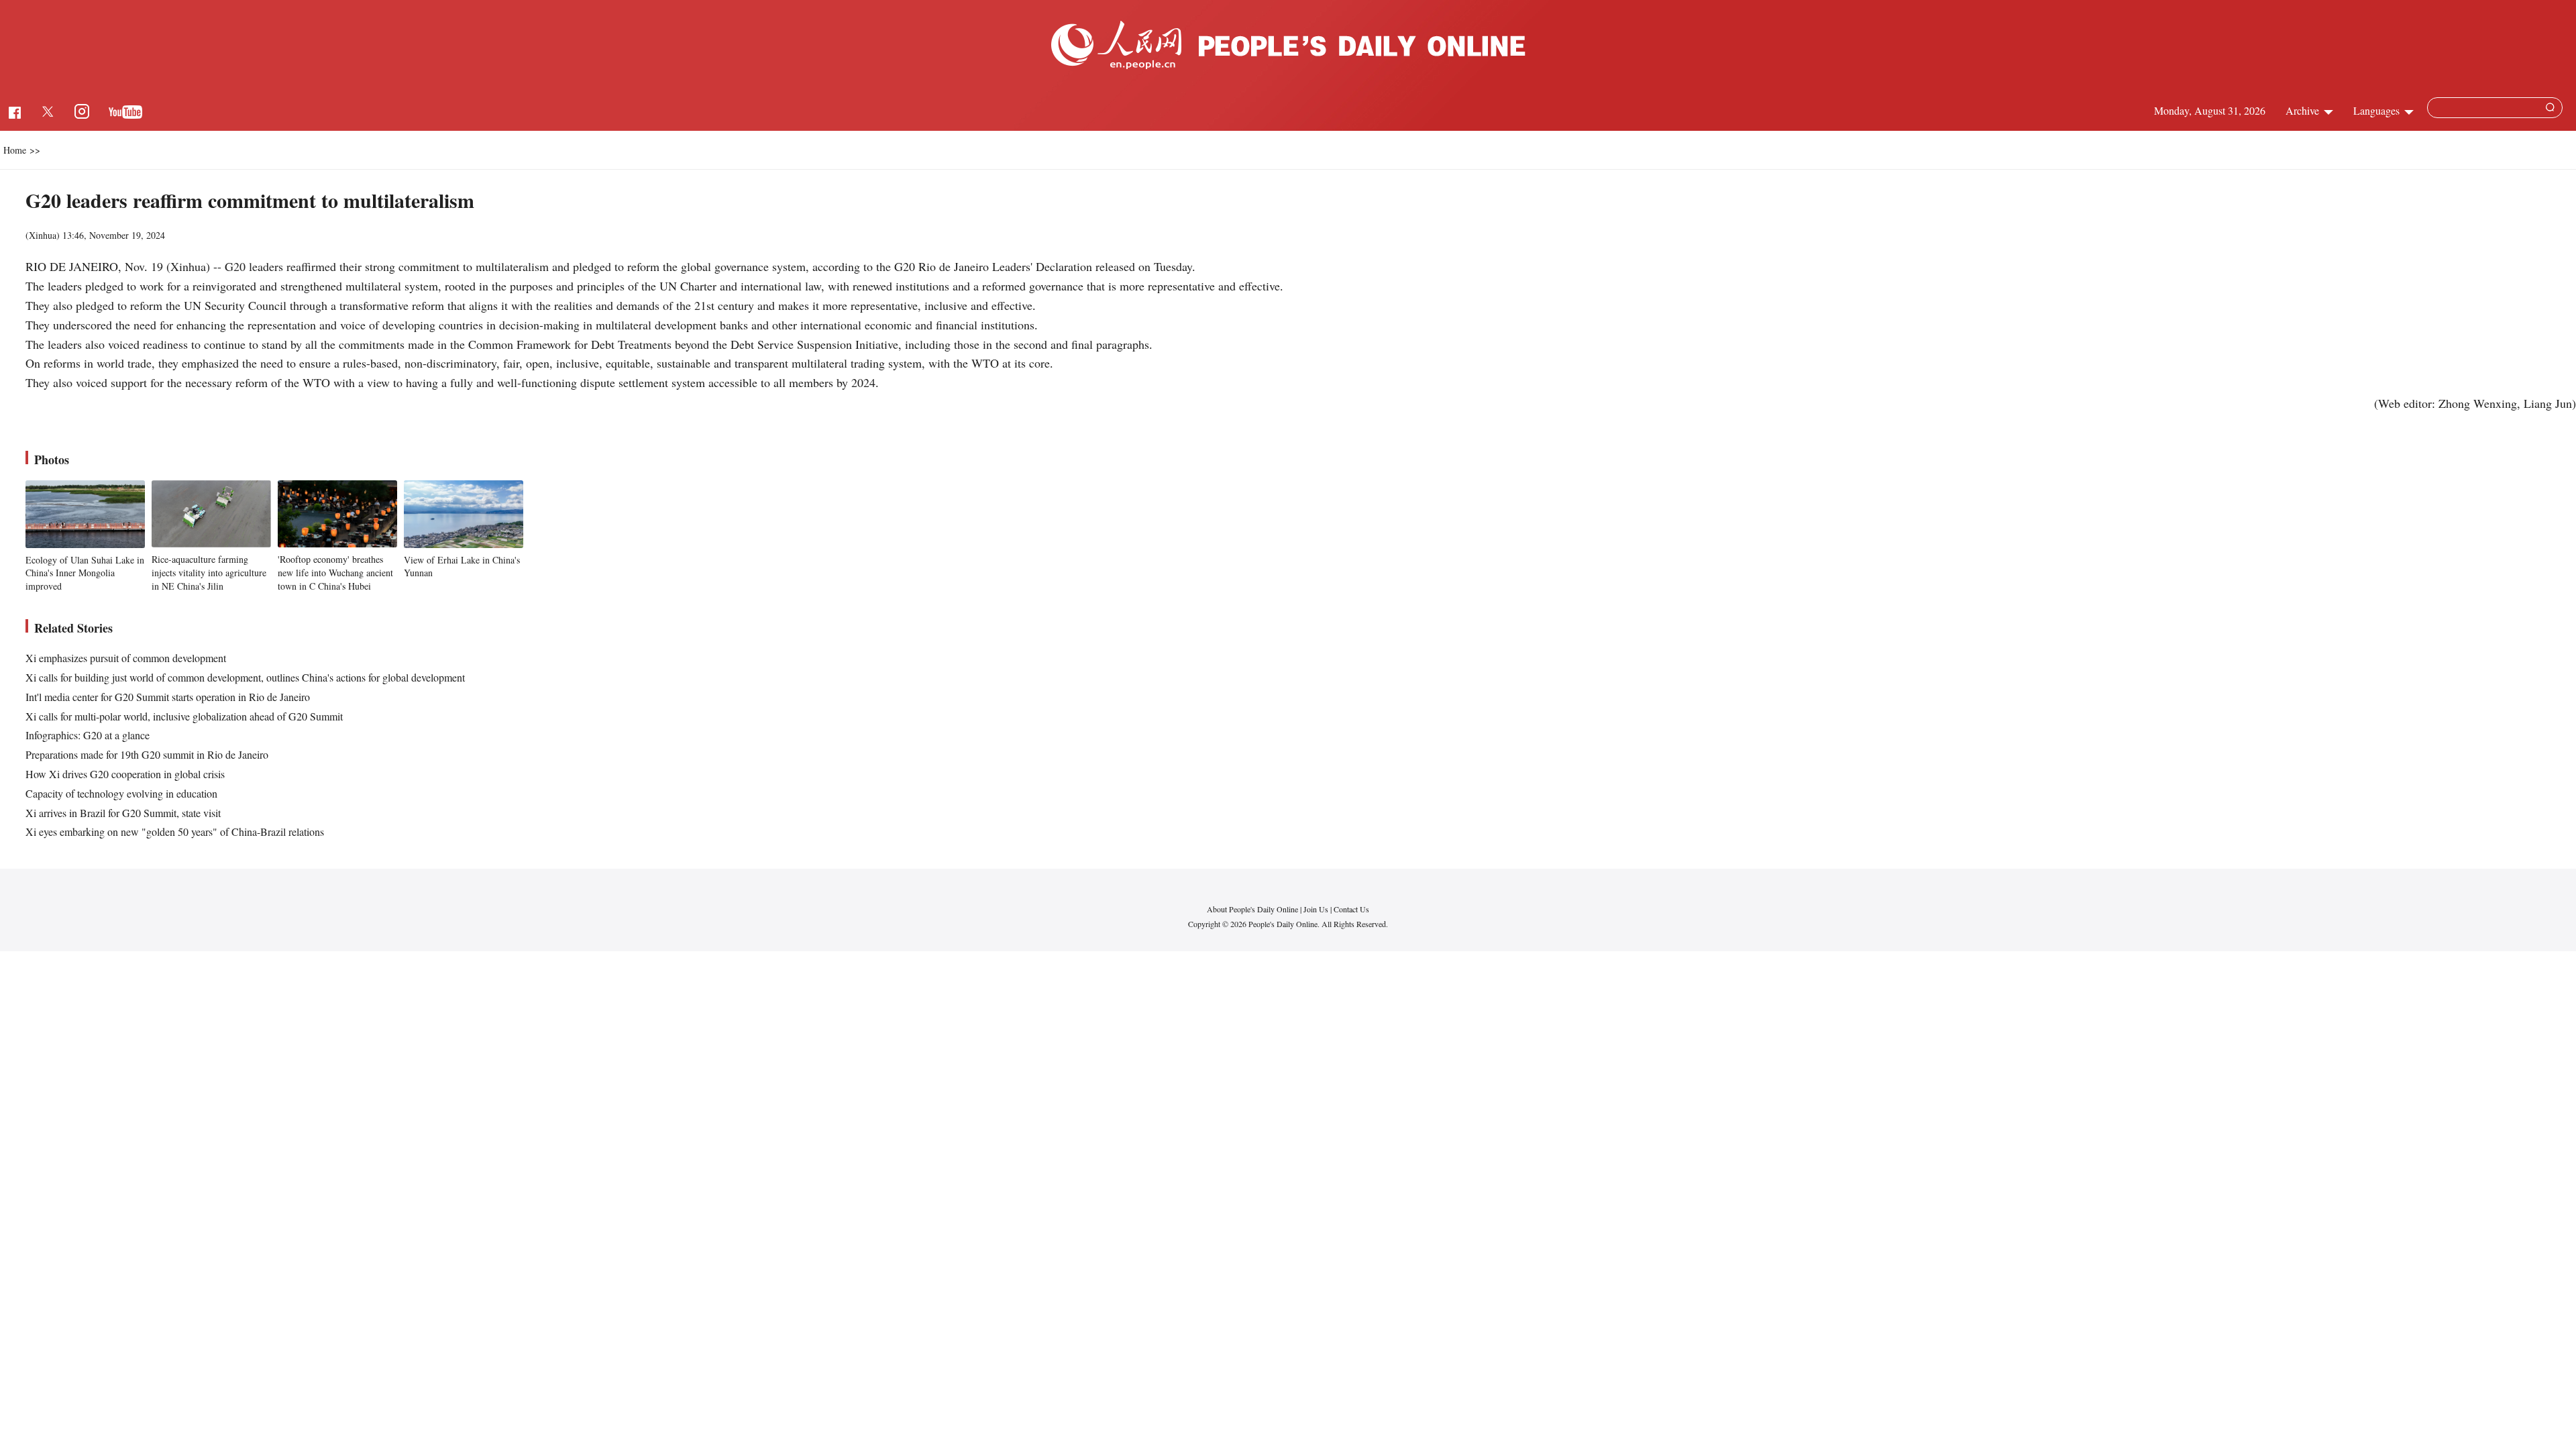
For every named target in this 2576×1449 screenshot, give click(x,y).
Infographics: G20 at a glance (88, 735)
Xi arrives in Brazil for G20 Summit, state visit (123, 813)
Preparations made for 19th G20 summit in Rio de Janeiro (147, 754)
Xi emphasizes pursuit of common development (126, 658)
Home (15, 150)
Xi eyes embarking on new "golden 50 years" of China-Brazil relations (175, 831)
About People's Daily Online (1252, 909)
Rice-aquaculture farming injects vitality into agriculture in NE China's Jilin (209, 572)
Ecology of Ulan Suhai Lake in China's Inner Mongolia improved (85, 573)
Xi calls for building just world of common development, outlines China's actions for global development (245, 677)
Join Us (1317, 909)
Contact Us (1351, 909)
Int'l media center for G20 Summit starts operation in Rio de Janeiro (168, 697)
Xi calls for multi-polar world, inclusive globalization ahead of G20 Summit (184, 716)
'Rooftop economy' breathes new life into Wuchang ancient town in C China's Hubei (335, 572)
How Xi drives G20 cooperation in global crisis (125, 774)
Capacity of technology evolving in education (121, 793)
